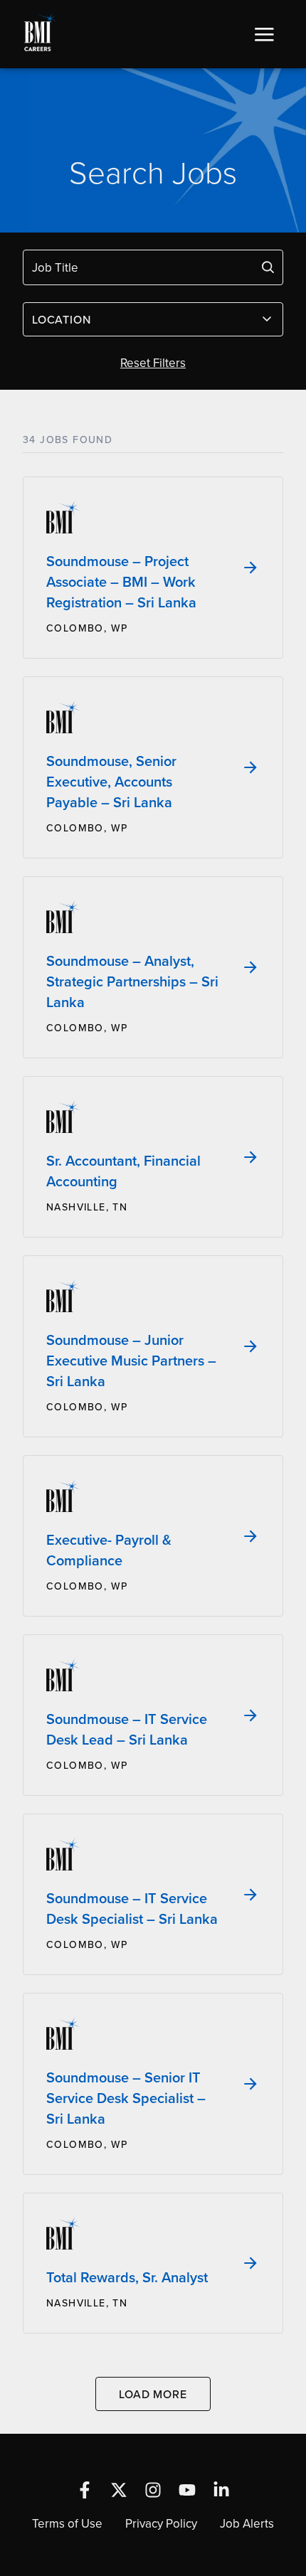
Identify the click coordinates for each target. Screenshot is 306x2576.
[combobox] (153, 319)
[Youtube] (187, 2490)
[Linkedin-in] (221, 2490)
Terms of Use (67, 2523)
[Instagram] (153, 2490)
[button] (264, 34)
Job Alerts (247, 2523)
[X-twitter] (119, 2490)
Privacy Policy (161, 2523)
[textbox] (144, 319)
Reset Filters (153, 363)
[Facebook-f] (85, 2490)
